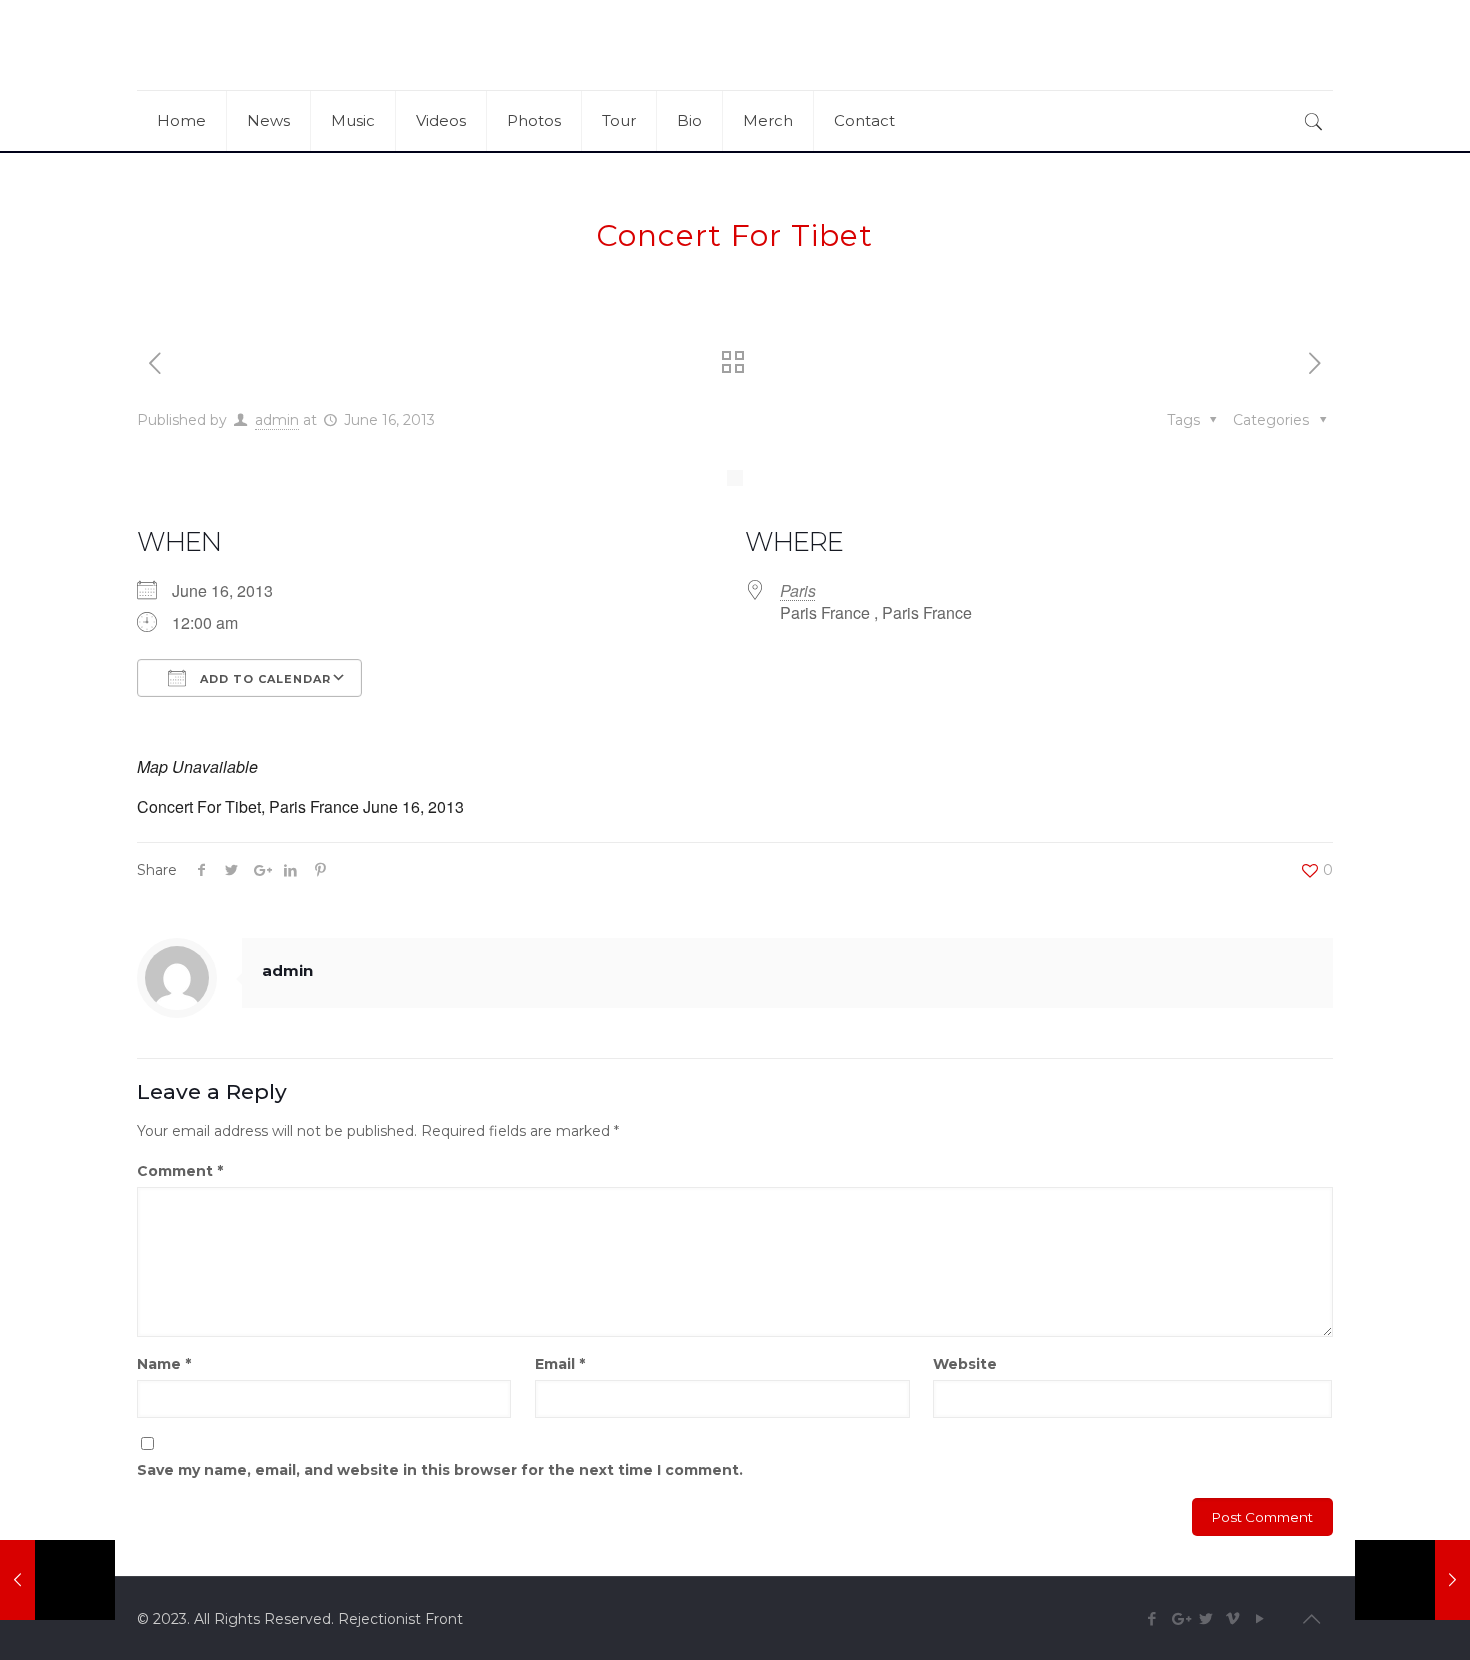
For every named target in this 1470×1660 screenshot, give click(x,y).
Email (560, 1364)
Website (965, 1364)
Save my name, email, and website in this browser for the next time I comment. (440, 1470)
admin (277, 420)
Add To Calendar (263, 679)
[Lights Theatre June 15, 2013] (57, 1580)
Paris (798, 590)
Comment (180, 1171)
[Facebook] (1152, 1618)
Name (164, 1364)
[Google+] (1179, 1618)
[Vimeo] (1233, 1618)
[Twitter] (1206, 1618)
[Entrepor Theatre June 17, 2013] (1412, 1580)
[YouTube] (1260, 1618)
